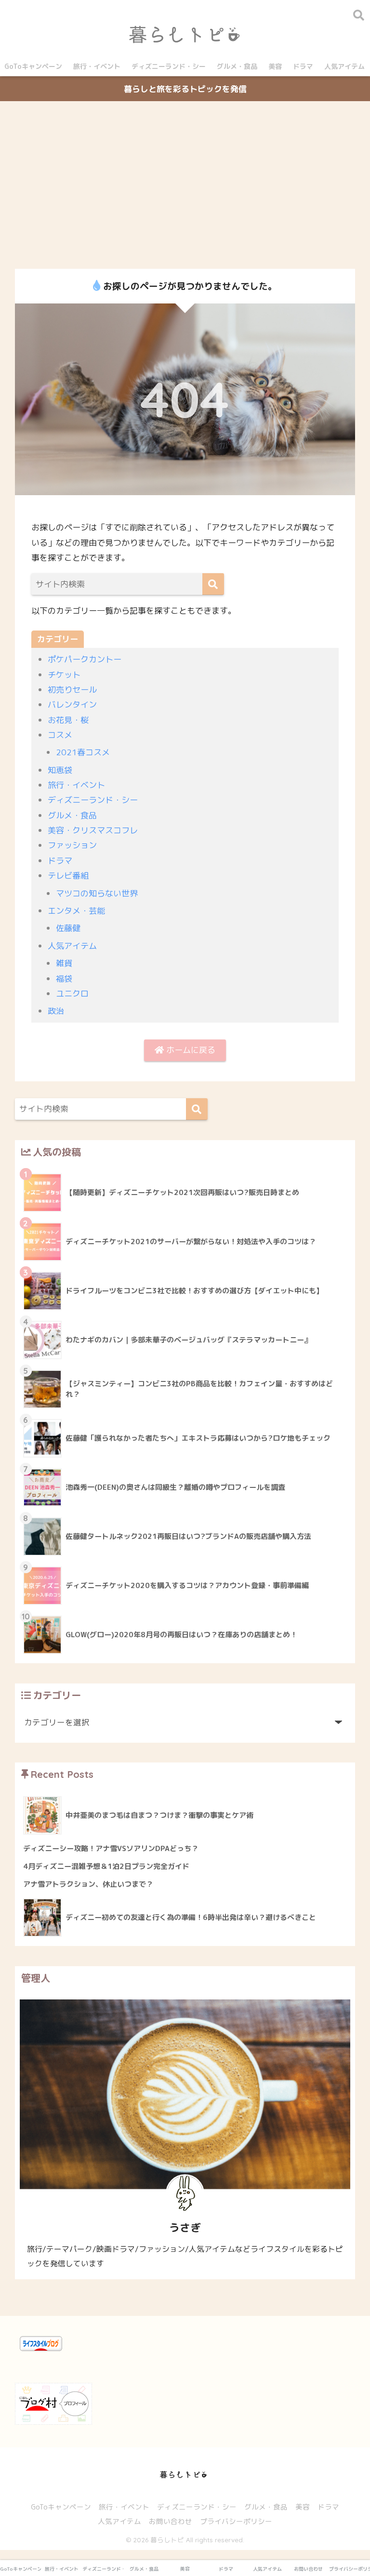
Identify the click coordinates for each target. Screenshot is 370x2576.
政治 (56, 1011)
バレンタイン (72, 704)
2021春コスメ (83, 752)
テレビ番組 (68, 875)
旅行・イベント (97, 66)
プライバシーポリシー (236, 2521)
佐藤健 (68, 928)
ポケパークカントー (85, 659)
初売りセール (72, 690)
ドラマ (303, 66)
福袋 (64, 979)
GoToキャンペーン (33, 66)
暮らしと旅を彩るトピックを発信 (185, 89)
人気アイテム (344, 66)
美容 (275, 66)
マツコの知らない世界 (97, 893)
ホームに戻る (190, 1050)
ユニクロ (72, 993)
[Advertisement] (185, 185)
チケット (64, 675)
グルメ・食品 (237, 66)
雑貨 (64, 963)
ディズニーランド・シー (169, 66)
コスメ (60, 735)
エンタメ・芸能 (76, 911)
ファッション (72, 845)
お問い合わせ (171, 2521)
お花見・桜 (68, 720)
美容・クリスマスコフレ (93, 830)
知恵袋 (60, 770)
